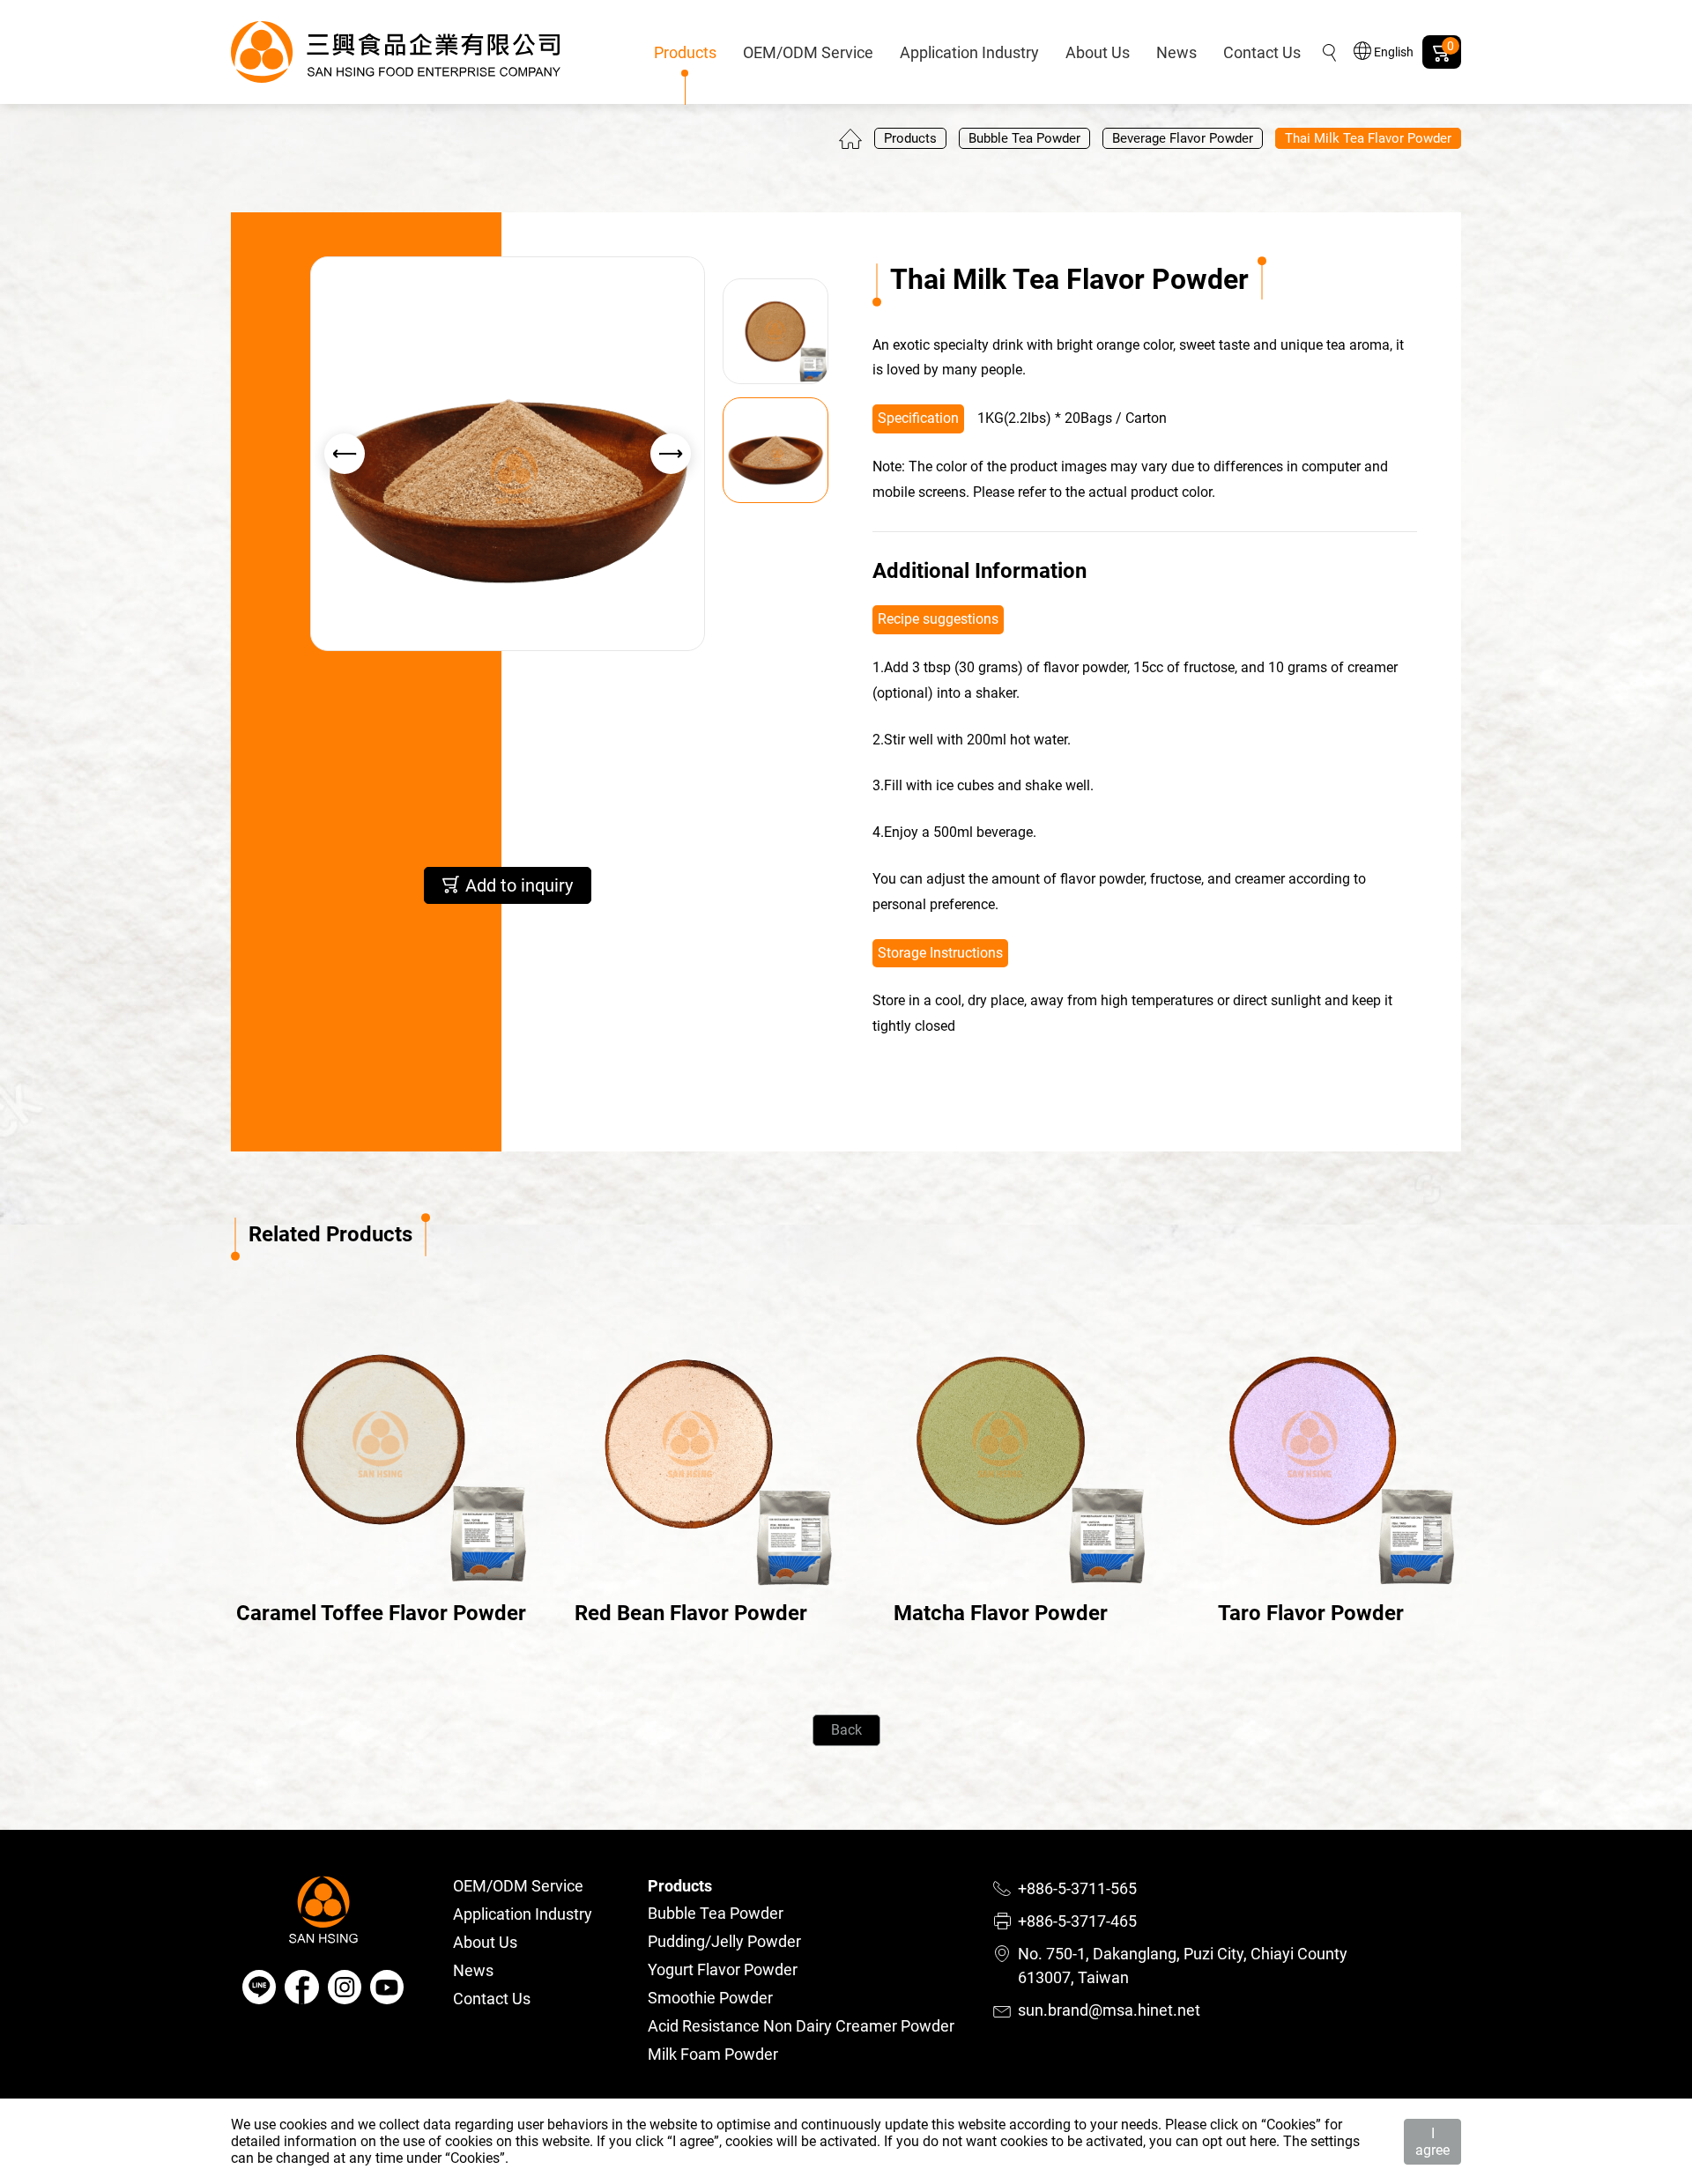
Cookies (1291, 2125)
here (1263, 2141)
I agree (1432, 2142)
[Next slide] (671, 454)
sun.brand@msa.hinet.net (1109, 2010)
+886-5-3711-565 (1077, 1888)
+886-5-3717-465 (1077, 1921)
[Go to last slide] (345, 454)
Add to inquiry (517, 885)
